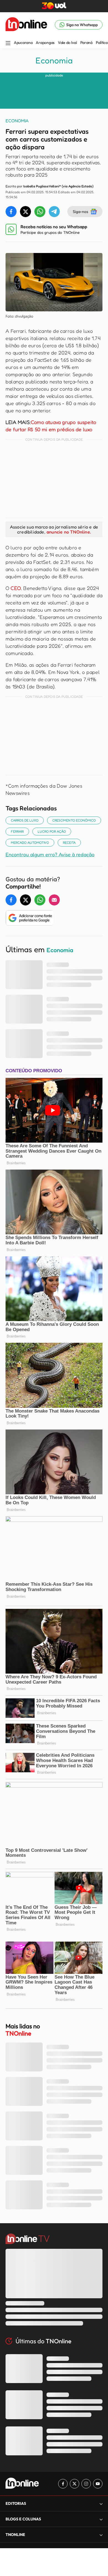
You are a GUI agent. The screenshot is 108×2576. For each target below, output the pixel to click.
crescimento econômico (74, 820)
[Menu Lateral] (8, 44)
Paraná (86, 43)
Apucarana (23, 43)
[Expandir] (101, 2535)
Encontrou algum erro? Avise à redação (50, 854)
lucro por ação (52, 831)
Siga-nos (80, 211)
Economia (54, 60)
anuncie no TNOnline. (69, 532)
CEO (16, 588)
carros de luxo (25, 820)
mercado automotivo (30, 842)
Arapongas (45, 43)
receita (69, 842)
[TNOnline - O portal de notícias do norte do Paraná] (26, 25)
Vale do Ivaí (67, 43)
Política (102, 43)
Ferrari (17, 831)
